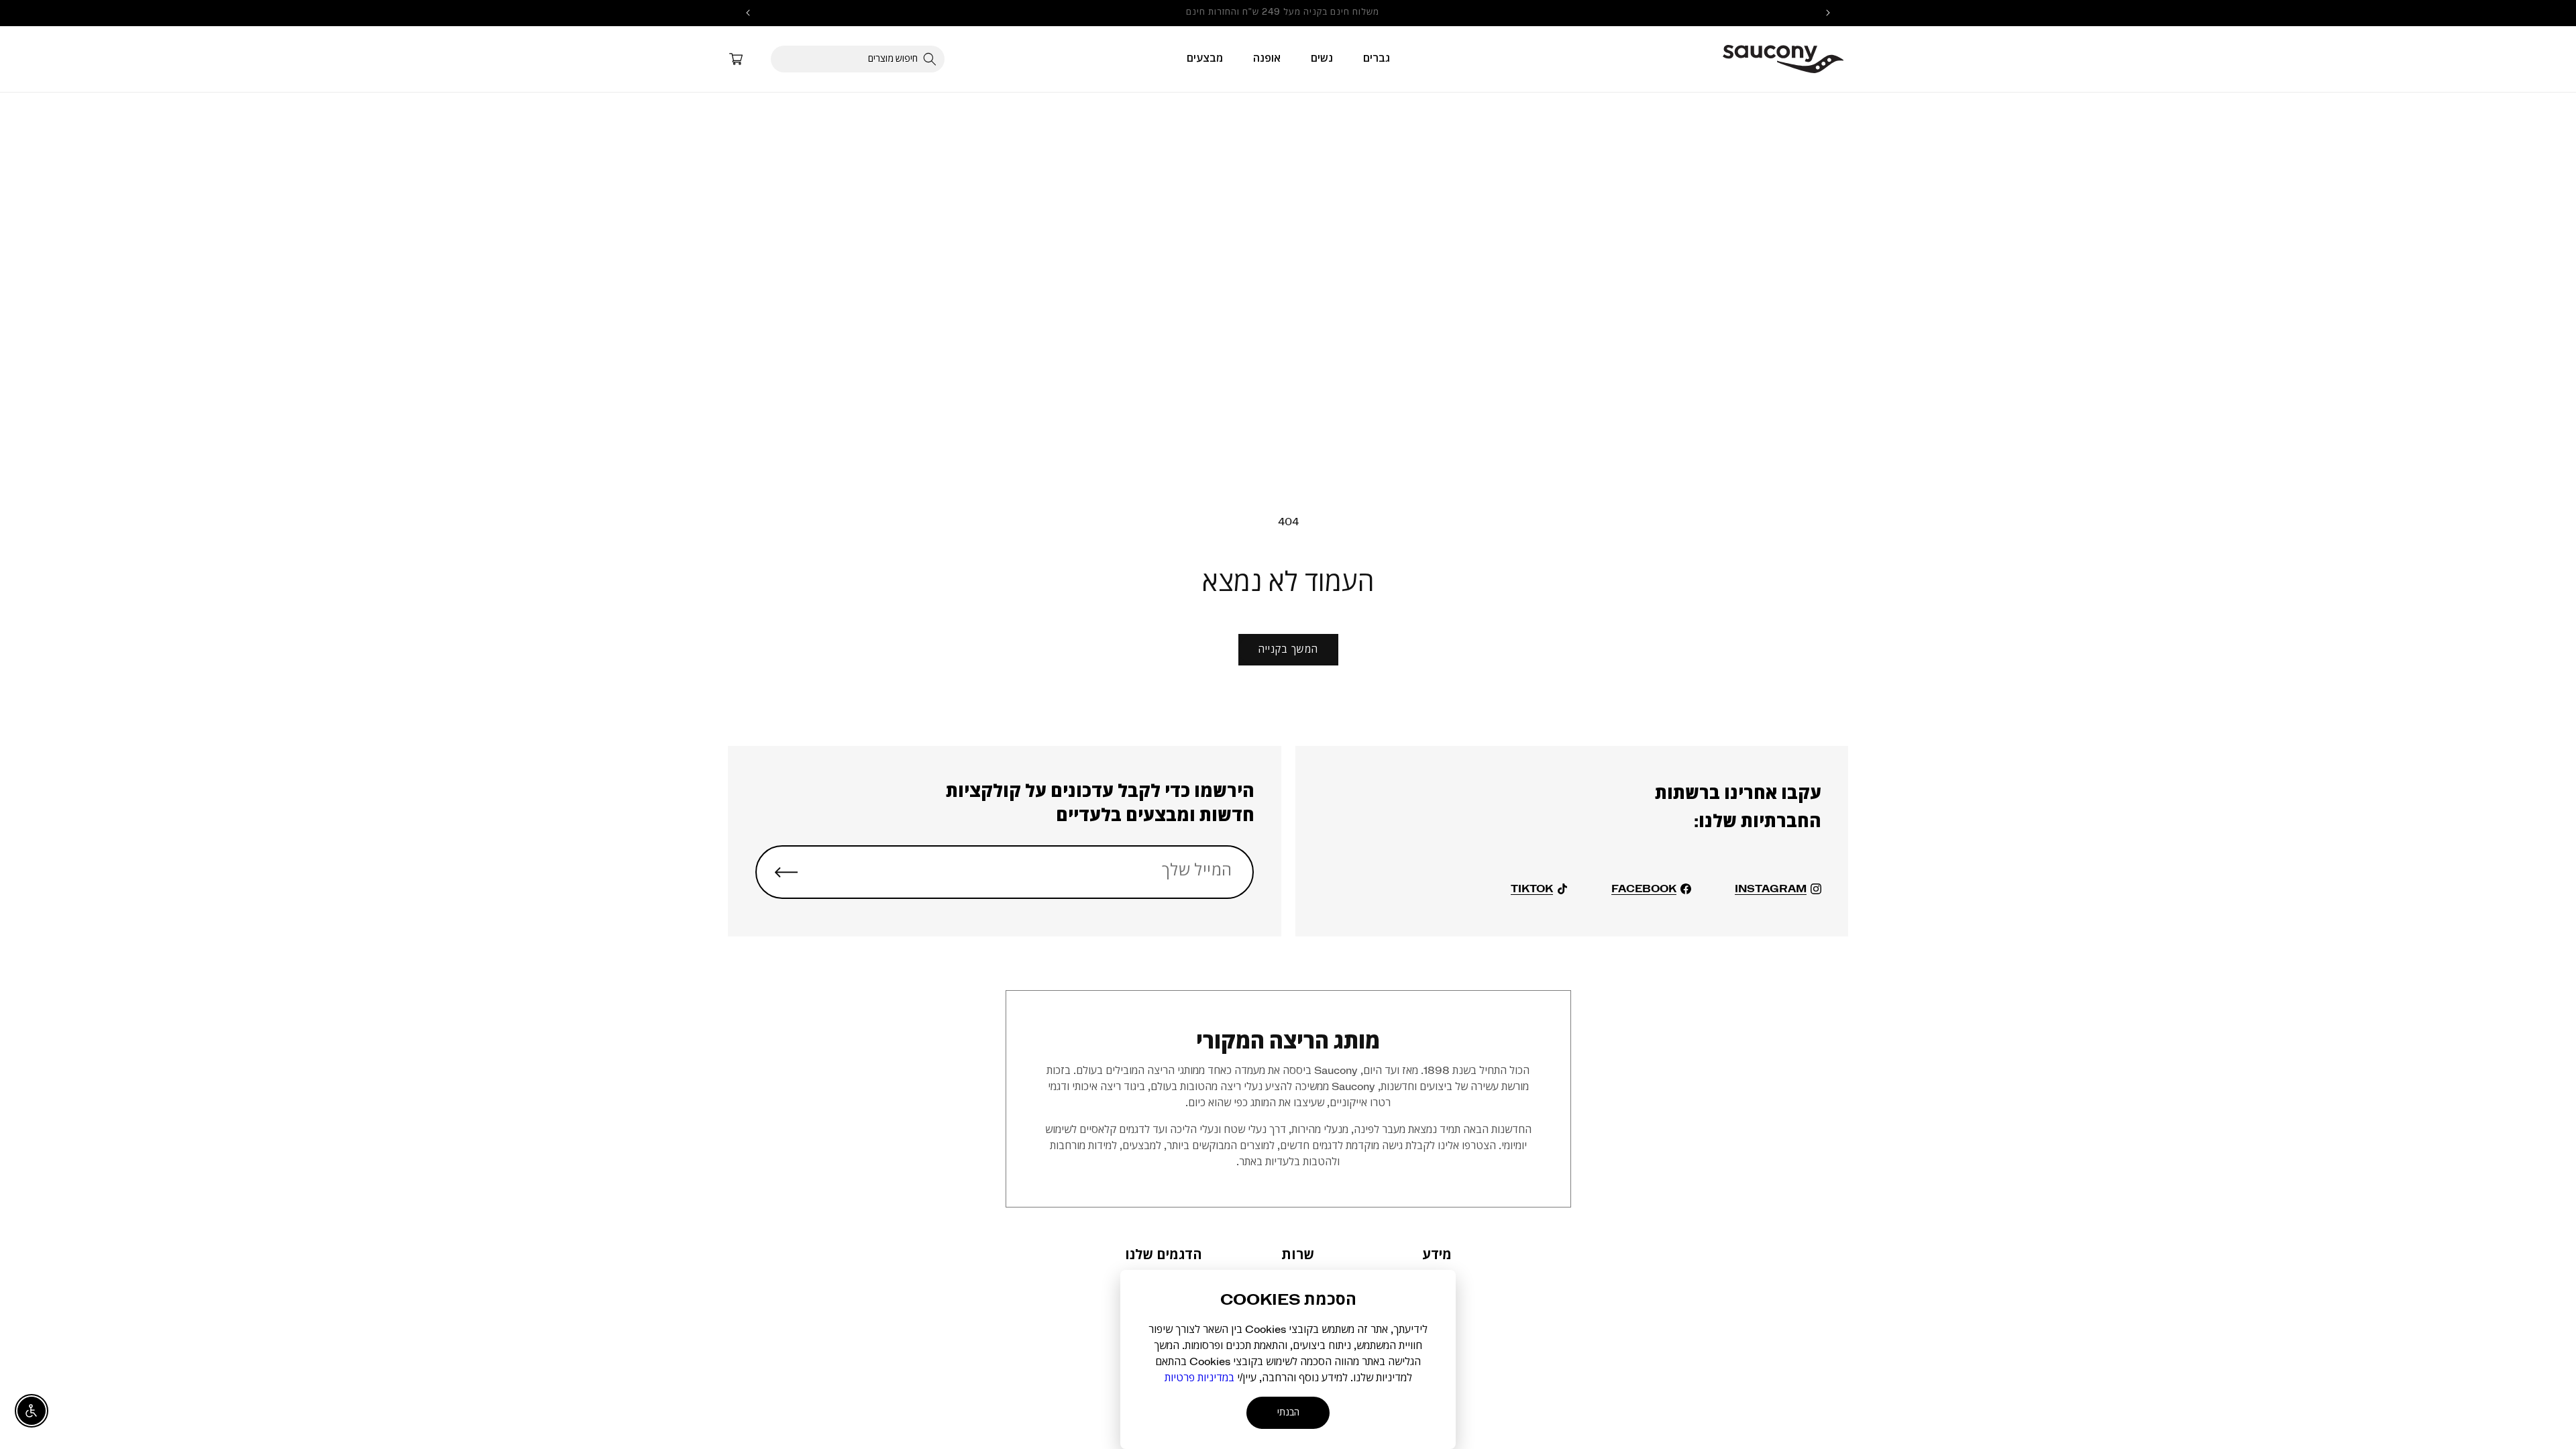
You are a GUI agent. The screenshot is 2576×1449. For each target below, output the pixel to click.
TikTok (1532, 889)
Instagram (1771, 889)
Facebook (1644, 889)
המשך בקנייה (1288, 650)
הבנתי (1288, 1413)
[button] (1377, 58)
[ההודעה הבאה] (748, 13)
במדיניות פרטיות (1199, 1378)
